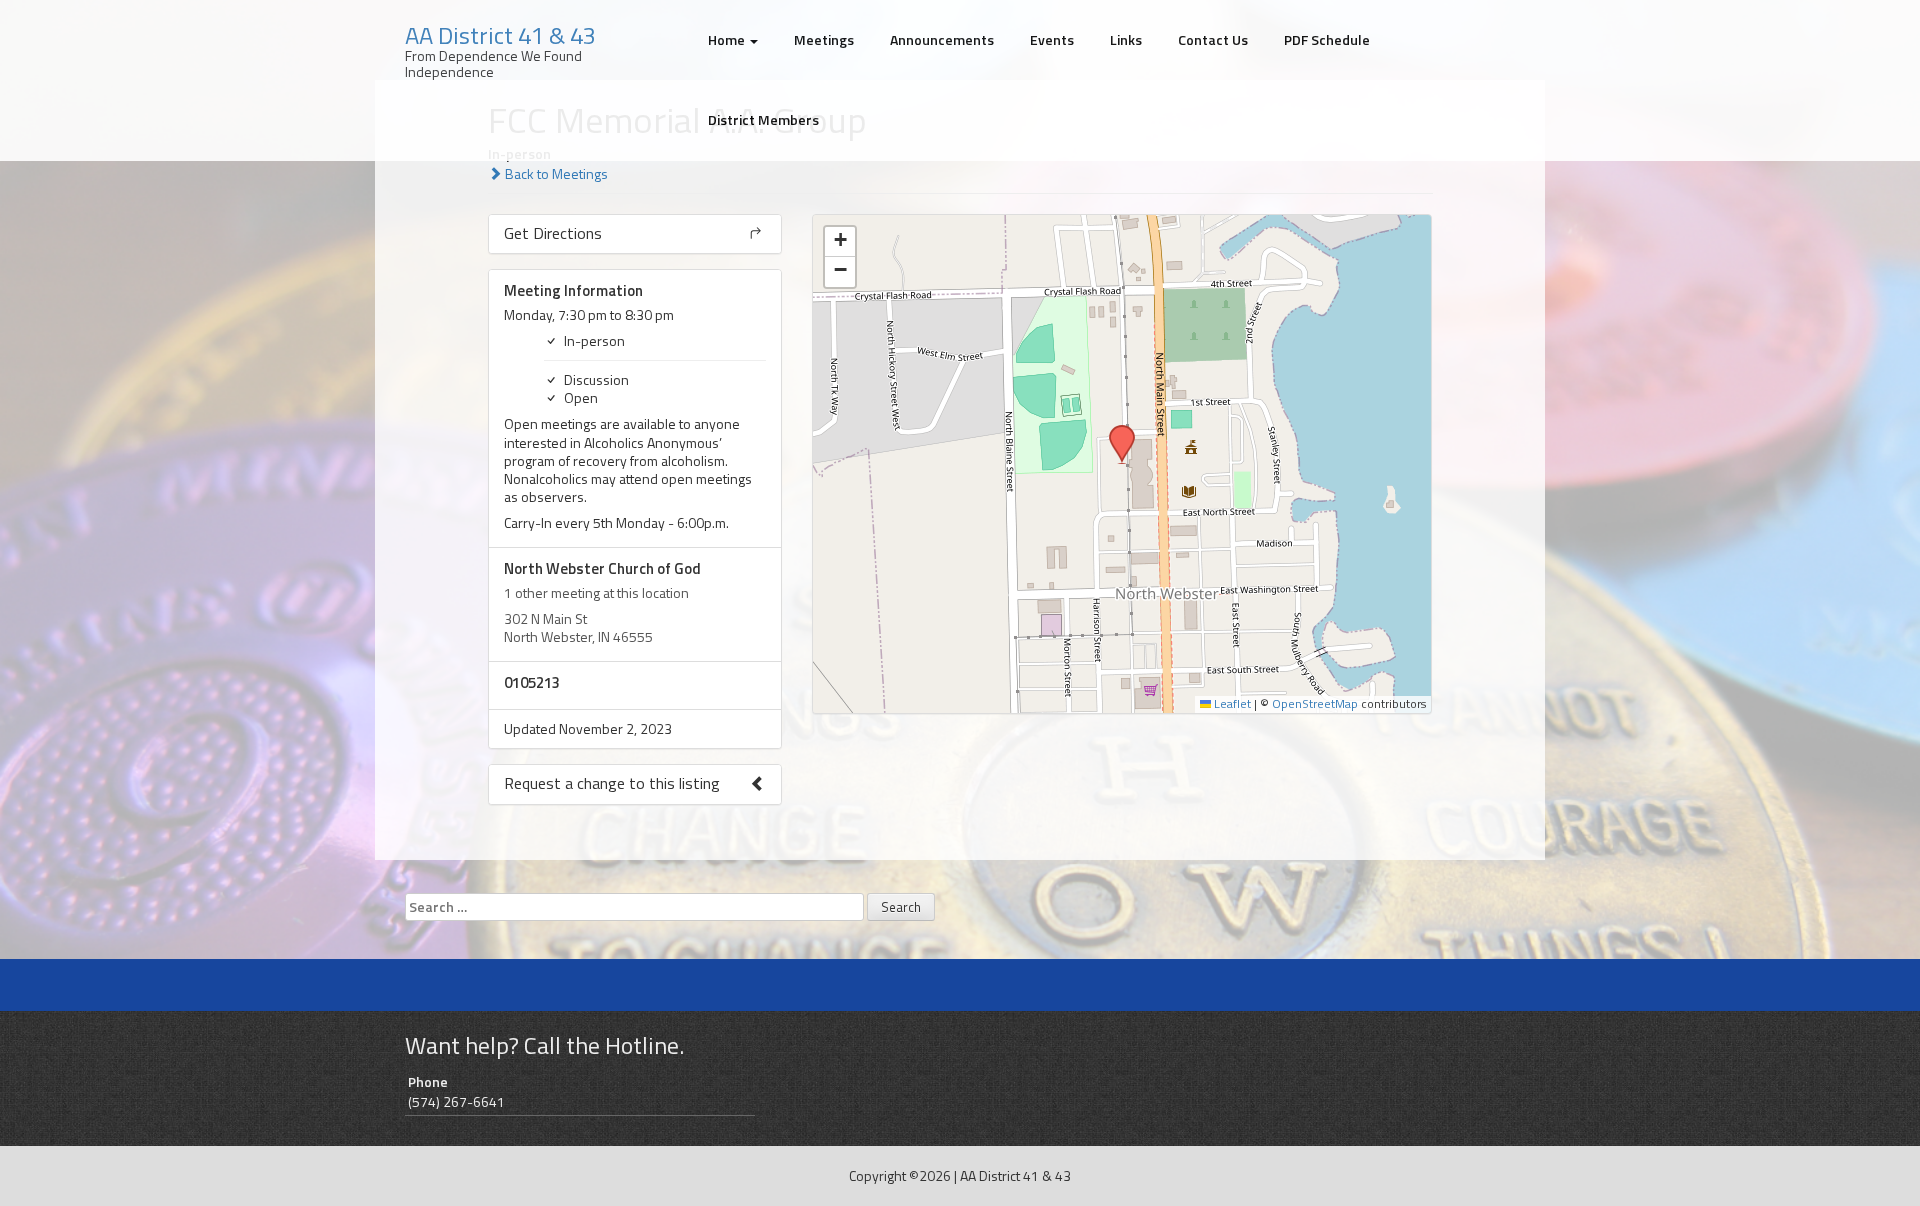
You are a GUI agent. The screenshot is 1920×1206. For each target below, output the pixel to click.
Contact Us (1213, 39)
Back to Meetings (555, 173)
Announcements (942, 39)
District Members (763, 119)
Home (728, 39)
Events (1052, 39)
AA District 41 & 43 (500, 35)
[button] (1115, 431)
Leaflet (1231, 704)
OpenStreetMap (1315, 704)
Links (1126, 39)
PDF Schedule (1327, 39)
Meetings (824, 39)
